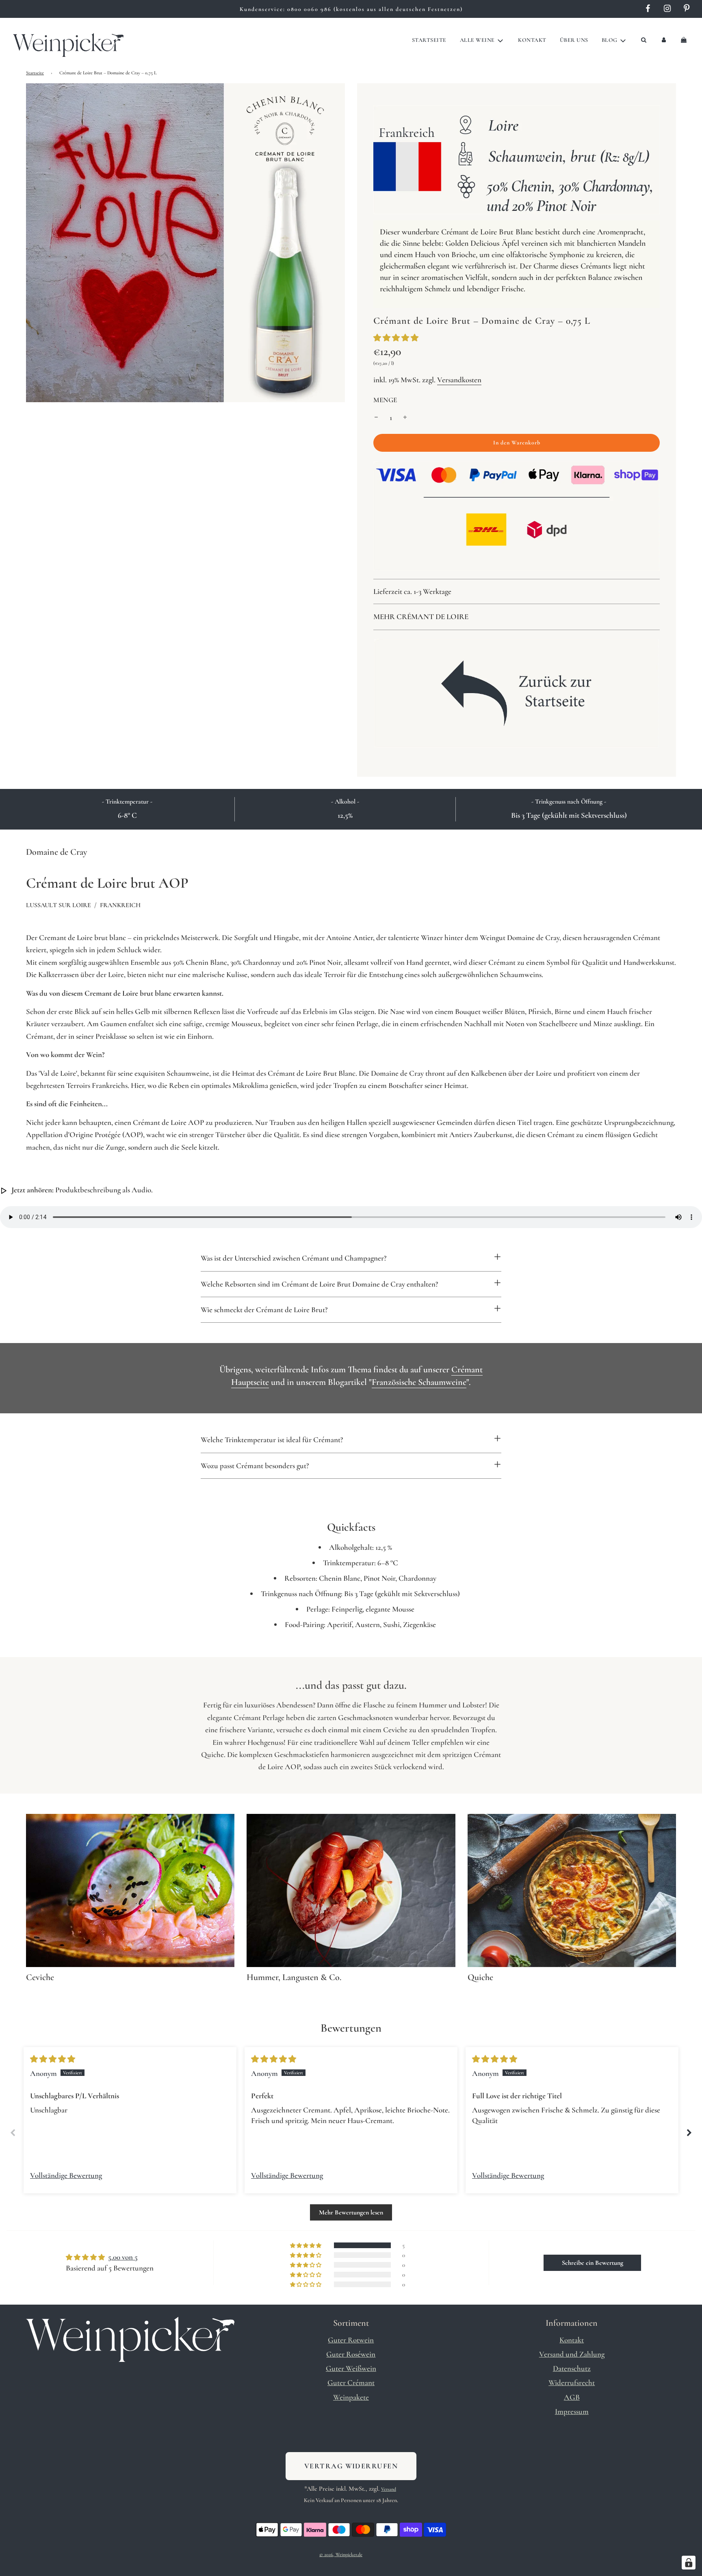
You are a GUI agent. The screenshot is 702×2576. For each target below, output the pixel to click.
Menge (385, 400)
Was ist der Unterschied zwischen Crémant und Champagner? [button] (294, 1258)
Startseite (429, 40)
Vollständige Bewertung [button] (66, 2175)
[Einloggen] (664, 40)
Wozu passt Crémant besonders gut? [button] (255, 1466)
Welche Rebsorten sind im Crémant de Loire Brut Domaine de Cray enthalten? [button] (319, 1284)
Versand (389, 2489)
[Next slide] (689, 2133)
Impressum (572, 2411)
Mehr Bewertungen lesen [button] (351, 2212)
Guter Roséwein (351, 2354)
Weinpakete (351, 2397)
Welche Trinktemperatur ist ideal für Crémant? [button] (272, 1440)
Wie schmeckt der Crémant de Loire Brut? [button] (264, 1310)
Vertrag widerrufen (351, 2466)
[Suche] (643, 40)
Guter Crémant (351, 2382)
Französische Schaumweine (419, 1382)
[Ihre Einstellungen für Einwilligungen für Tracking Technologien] (689, 2563)
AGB (572, 2397)
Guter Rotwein (351, 2340)
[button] (396, 338)
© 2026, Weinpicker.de (341, 2554)
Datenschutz (572, 2368)
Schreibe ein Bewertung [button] (593, 2263)
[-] (376, 418)
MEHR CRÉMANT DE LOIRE (421, 616)
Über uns (574, 40)
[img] (53, 2059)
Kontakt (532, 40)
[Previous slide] (13, 2133)
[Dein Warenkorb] (685, 40)
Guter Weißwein (351, 2368)
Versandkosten (459, 380)
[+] (405, 418)
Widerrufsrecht (572, 2382)
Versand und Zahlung (572, 2354)
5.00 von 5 (123, 2257)
